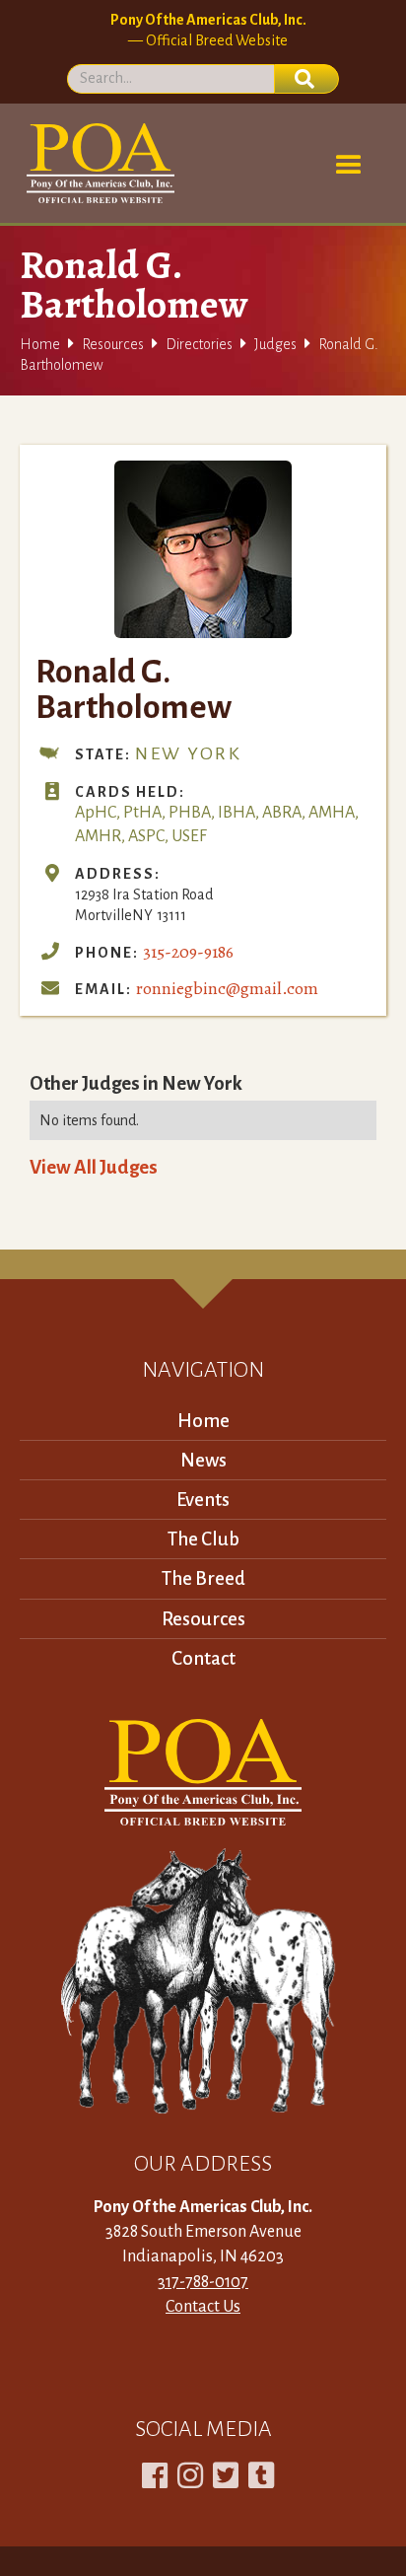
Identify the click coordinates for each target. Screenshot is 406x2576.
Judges (275, 344)
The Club (203, 1539)
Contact (203, 1658)
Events (203, 1500)
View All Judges (94, 1167)
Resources (113, 344)
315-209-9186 (188, 952)
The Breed (203, 1578)
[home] (97, 163)
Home (40, 344)
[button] (349, 166)
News (203, 1460)
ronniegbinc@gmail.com (227, 988)
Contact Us (203, 2307)
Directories (199, 344)
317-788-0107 (203, 2282)
